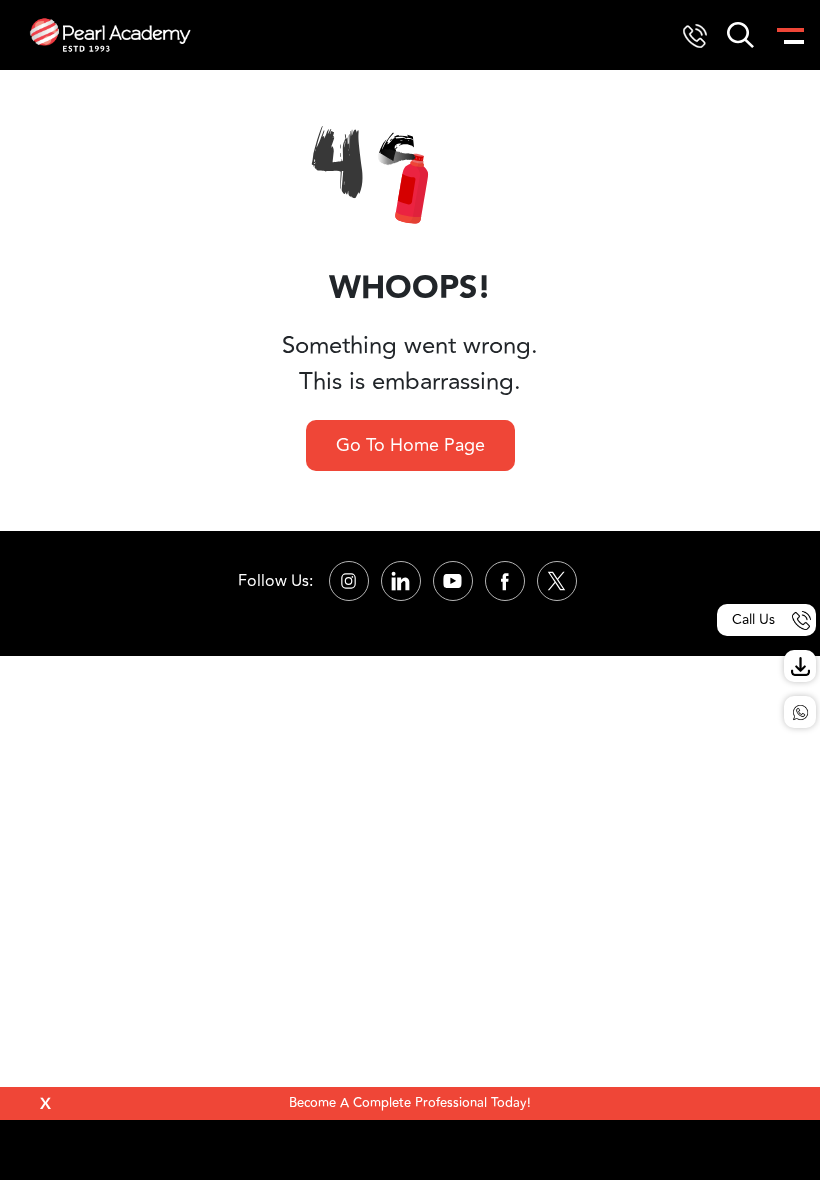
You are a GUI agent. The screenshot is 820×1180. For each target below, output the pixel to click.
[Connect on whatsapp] (800, 712)
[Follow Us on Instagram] (349, 581)
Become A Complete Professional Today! (410, 1103)
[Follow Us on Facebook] (505, 581)
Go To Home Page (410, 445)
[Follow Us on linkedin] (401, 581)
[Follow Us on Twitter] (557, 581)
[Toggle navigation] (789, 35)
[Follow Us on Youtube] (453, 581)
